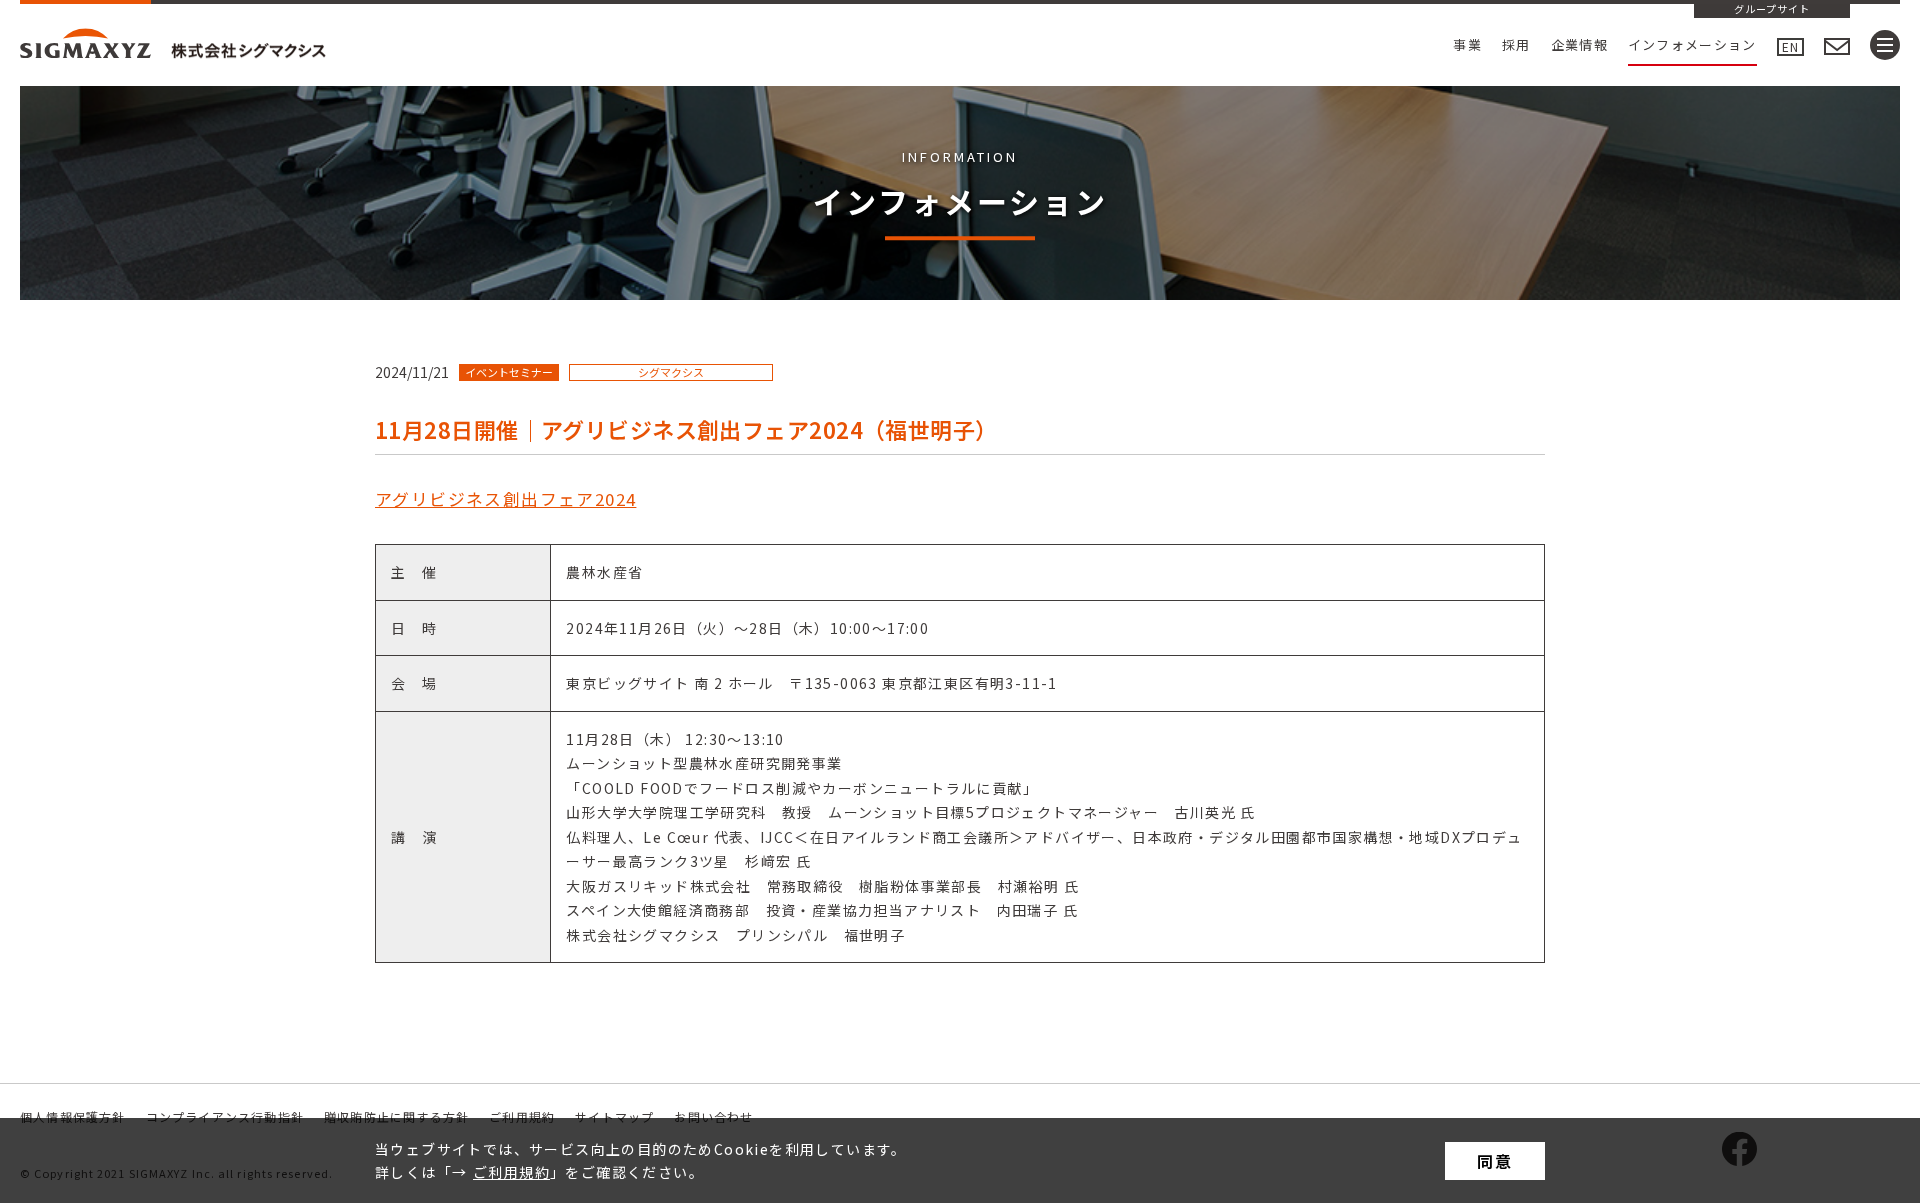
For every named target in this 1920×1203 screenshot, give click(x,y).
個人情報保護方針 (73, 1116)
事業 (1467, 44)
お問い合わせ (713, 1116)
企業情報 (1579, 44)
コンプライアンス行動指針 (225, 1116)
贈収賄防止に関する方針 (396, 1116)
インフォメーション (1692, 44)
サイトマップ (614, 1116)
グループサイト (1772, 10)
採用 (1516, 44)
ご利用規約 (511, 1172)
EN (1790, 46)
